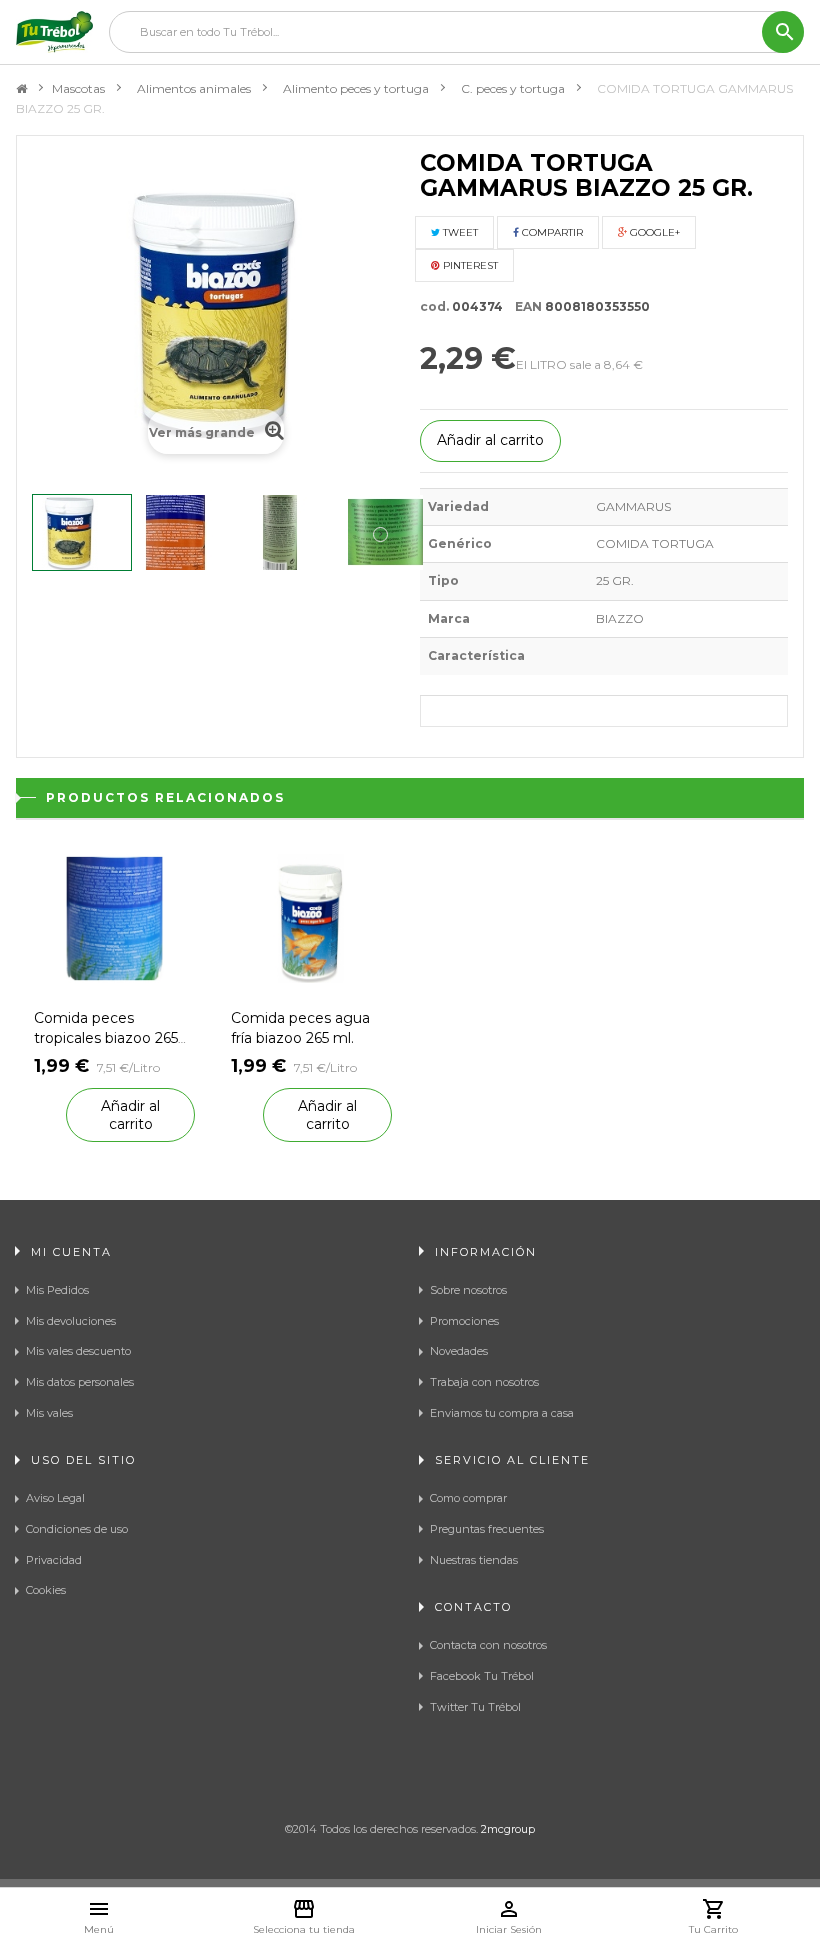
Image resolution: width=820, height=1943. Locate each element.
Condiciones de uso (77, 1529)
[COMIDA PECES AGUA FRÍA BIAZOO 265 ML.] (311, 916)
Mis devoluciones (71, 1321)
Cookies (46, 1590)
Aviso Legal (55, 1498)
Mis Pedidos (57, 1290)
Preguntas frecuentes (487, 1529)
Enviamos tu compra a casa (502, 1413)
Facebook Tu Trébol (482, 1676)
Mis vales (49, 1413)
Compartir (551, 232)
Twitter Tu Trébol (475, 1707)
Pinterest (469, 265)
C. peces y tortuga (513, 88)
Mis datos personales (80, 1382)
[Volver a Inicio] (21, 89)
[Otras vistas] (39, 534)
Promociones (464, 1321)
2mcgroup (508, 1829)
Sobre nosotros (468, 1290)
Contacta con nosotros (488, 1645)
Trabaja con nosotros (484, 1382)
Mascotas (78, 88)
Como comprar (468, 1498)
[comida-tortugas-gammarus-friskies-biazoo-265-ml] (82, 532)
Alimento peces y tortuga (356, 88)
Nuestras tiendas (474, 1560)
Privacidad (54, 1560)
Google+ (653, 232)
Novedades (459, 1351)
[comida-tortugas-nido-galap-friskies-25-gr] (292, 532)
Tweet (459, 232)
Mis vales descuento (78, 1351)
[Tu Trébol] (54, 32)
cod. (434, 306)
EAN (524, 306)
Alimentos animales (194, 88)
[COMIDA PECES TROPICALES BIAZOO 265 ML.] (114, 916)
